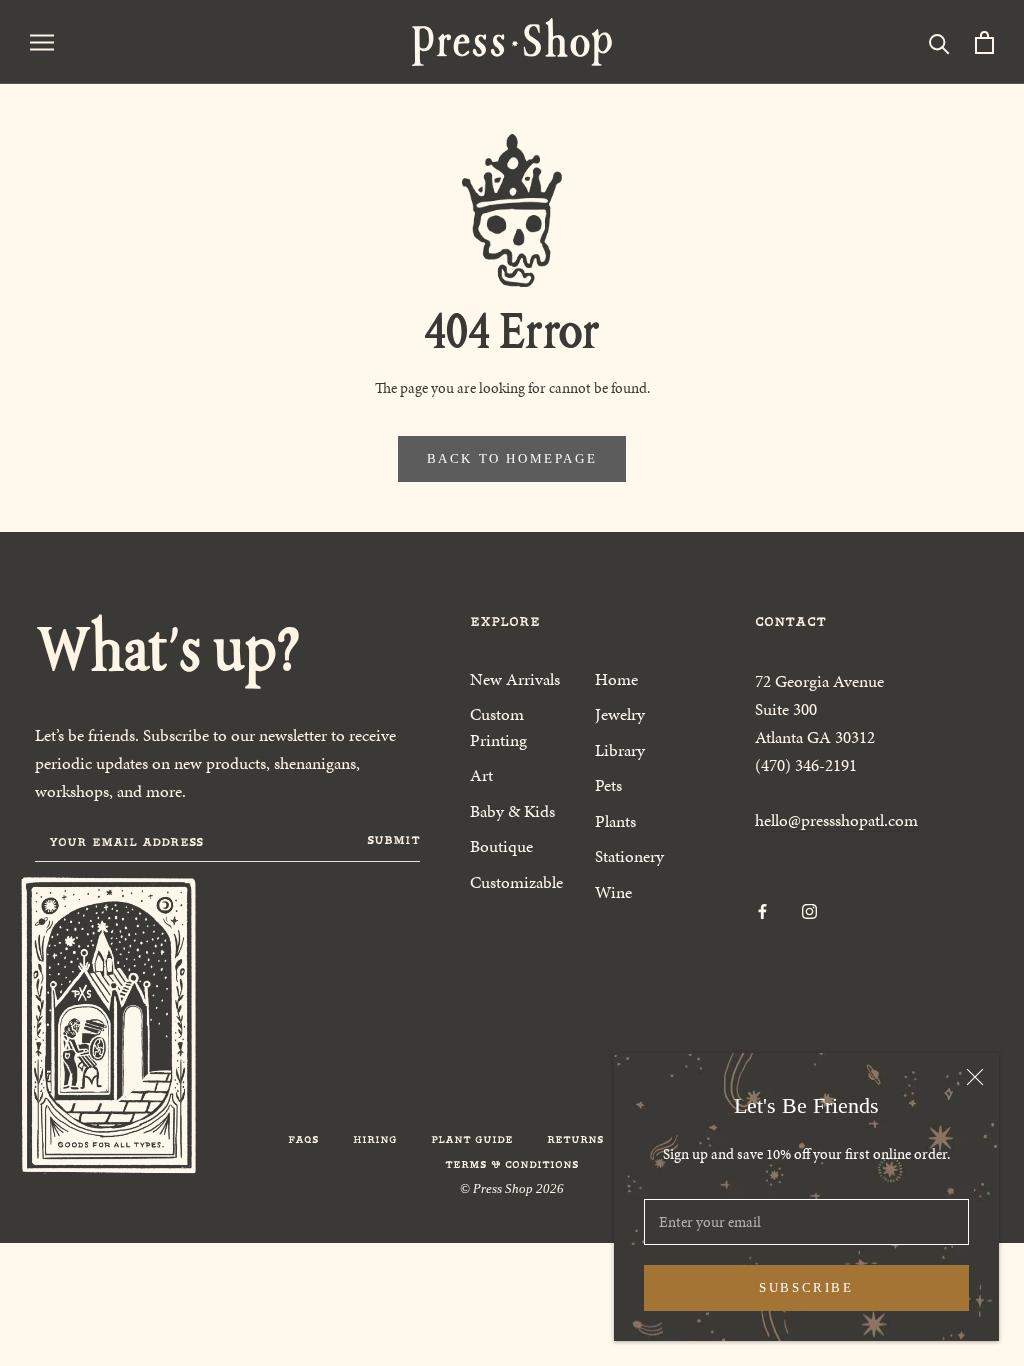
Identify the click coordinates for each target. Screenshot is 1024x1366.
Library (620, 750)
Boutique (501, 846)
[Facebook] (762, 910)
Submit (393, 840)
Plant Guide (472, 1139)
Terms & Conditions (512, 1164)
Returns (575, 1139)
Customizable (516, 882)
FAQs (303, 1139)
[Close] (975, 1077)
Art (481, 775)
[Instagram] (809, 910)
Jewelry (620, 714)
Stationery (629, 856)
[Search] (939, 42)
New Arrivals (515, 679)
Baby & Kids (512, 811)
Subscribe (806, 1287)
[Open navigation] (42, 41)
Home (616, 679)
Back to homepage (512, 458)
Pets (608, 785)
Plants (615, 821)
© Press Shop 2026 (512, 1188)
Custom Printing (498, 727)
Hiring (375, 1139)
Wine (613, 892)
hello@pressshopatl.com (836, 820)
